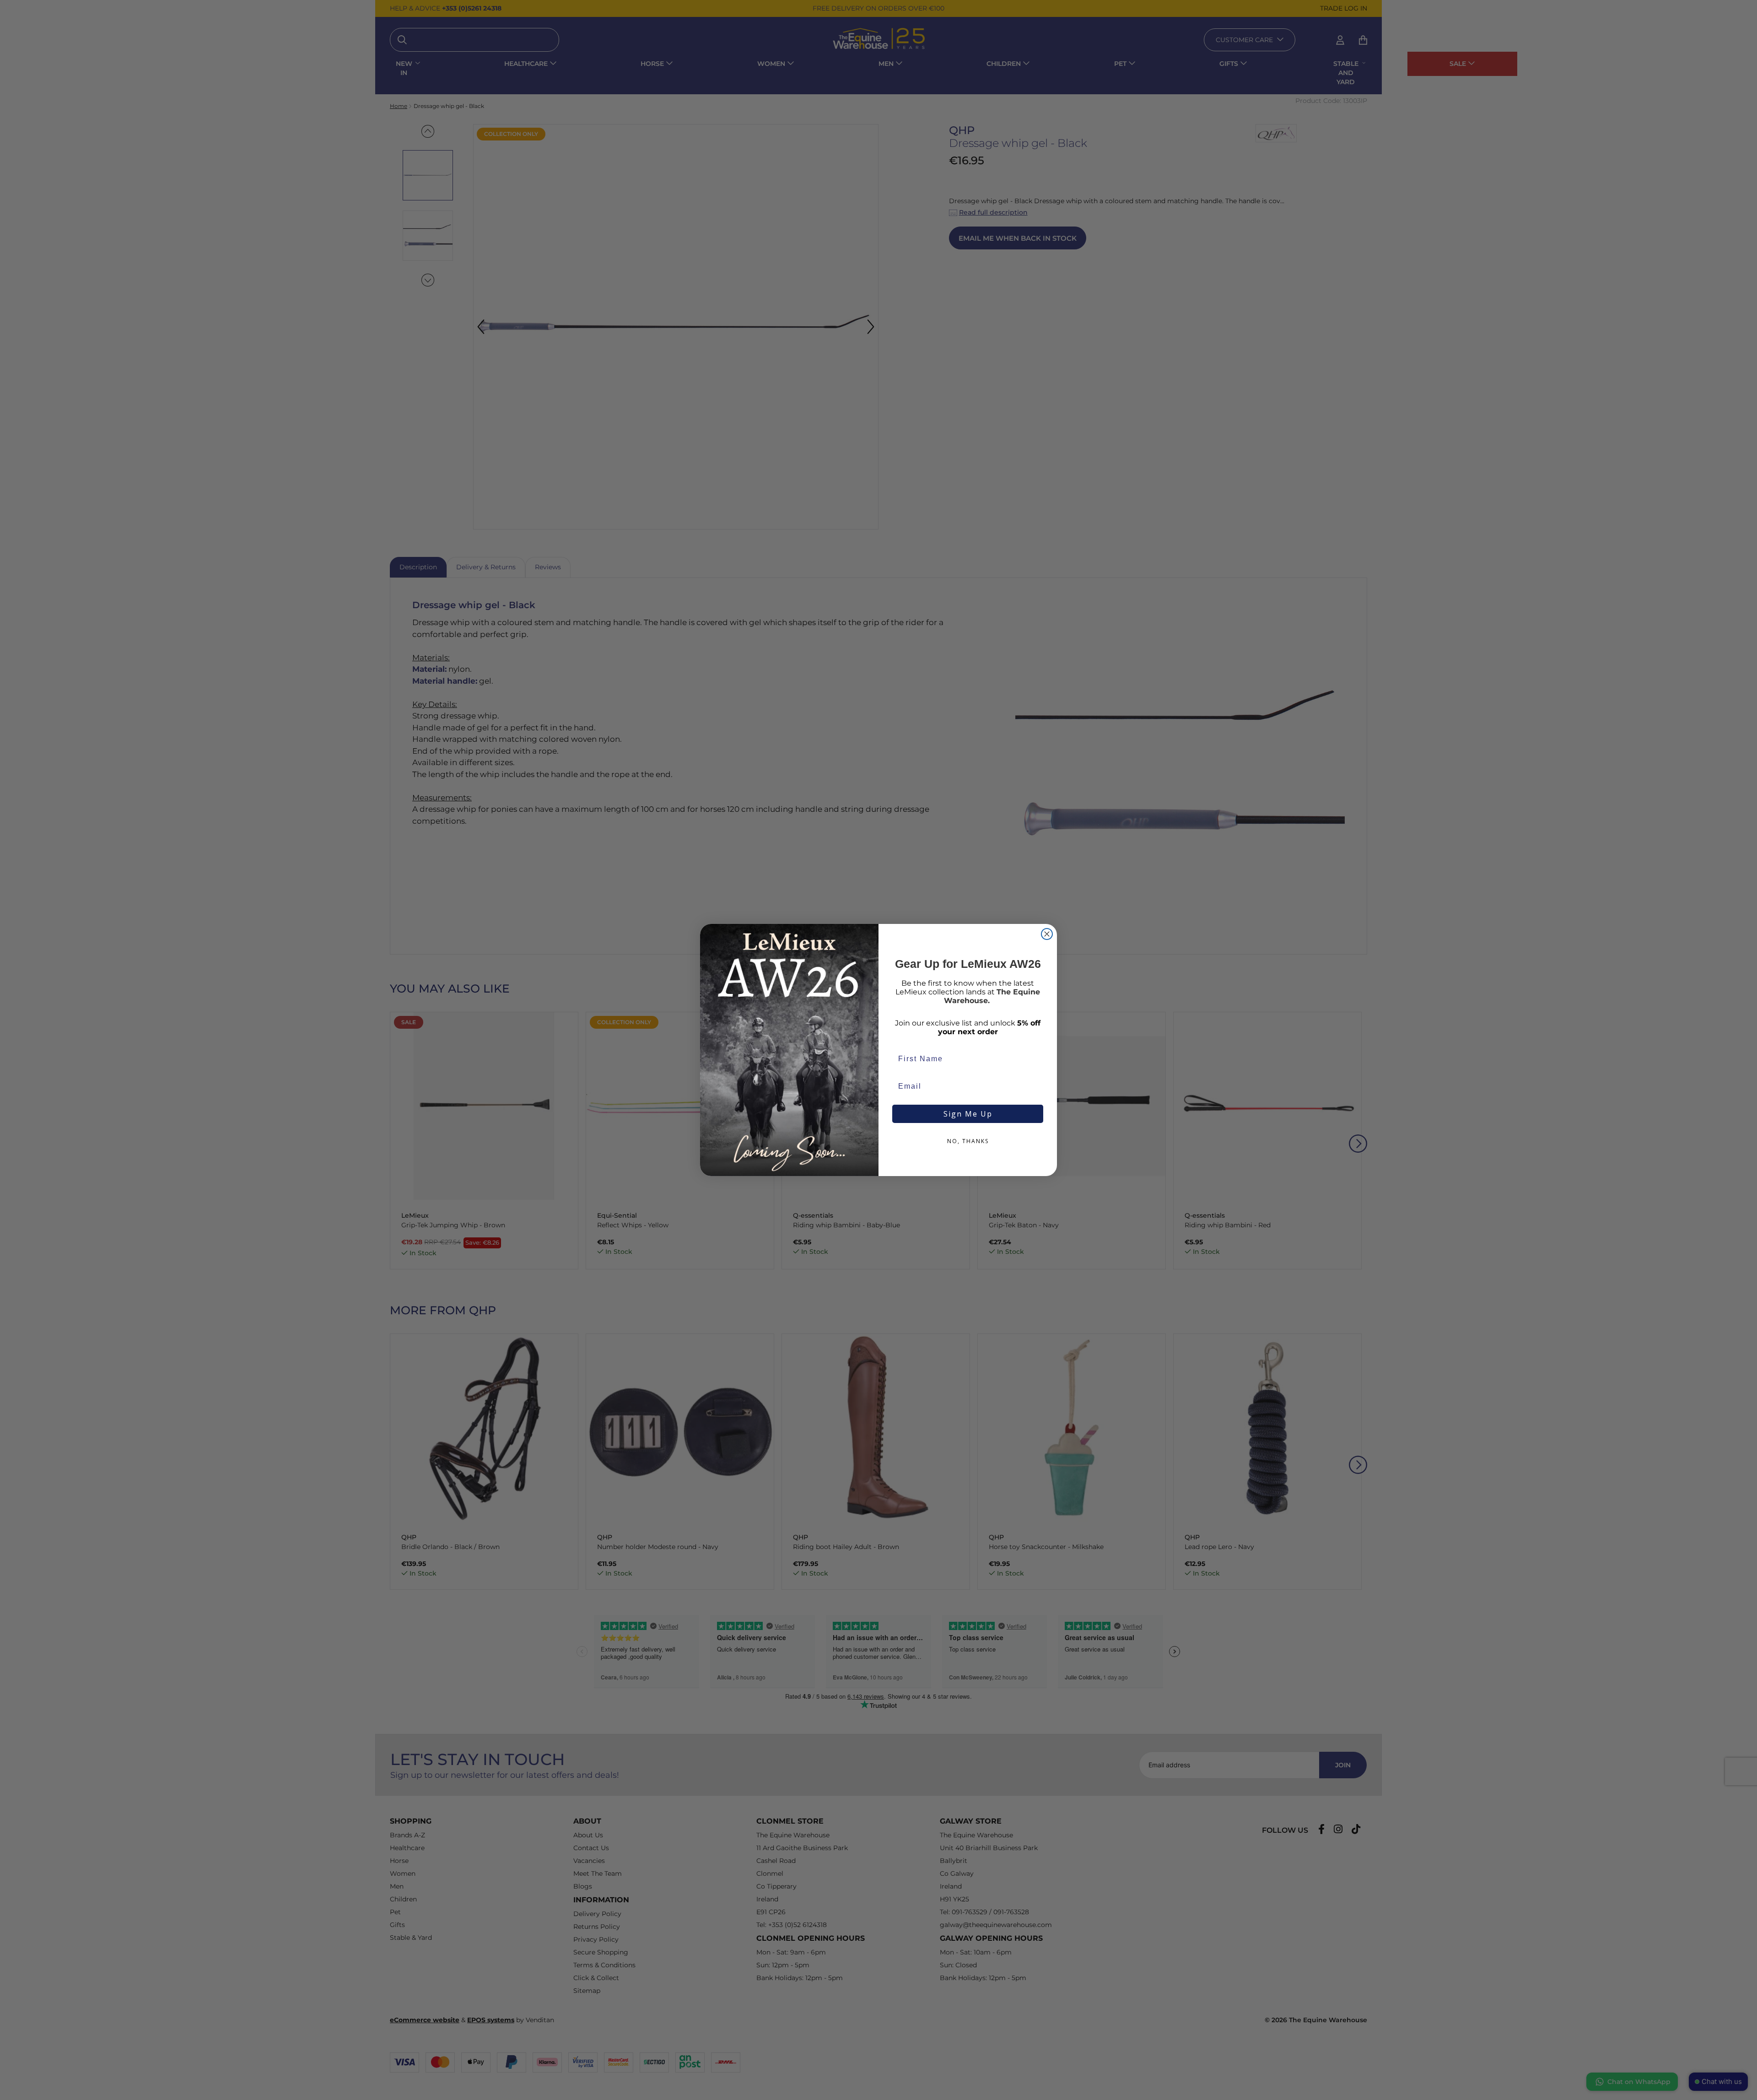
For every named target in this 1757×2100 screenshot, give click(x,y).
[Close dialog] (1047, 934)
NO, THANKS (968, 1141)
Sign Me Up (968, 1114)
